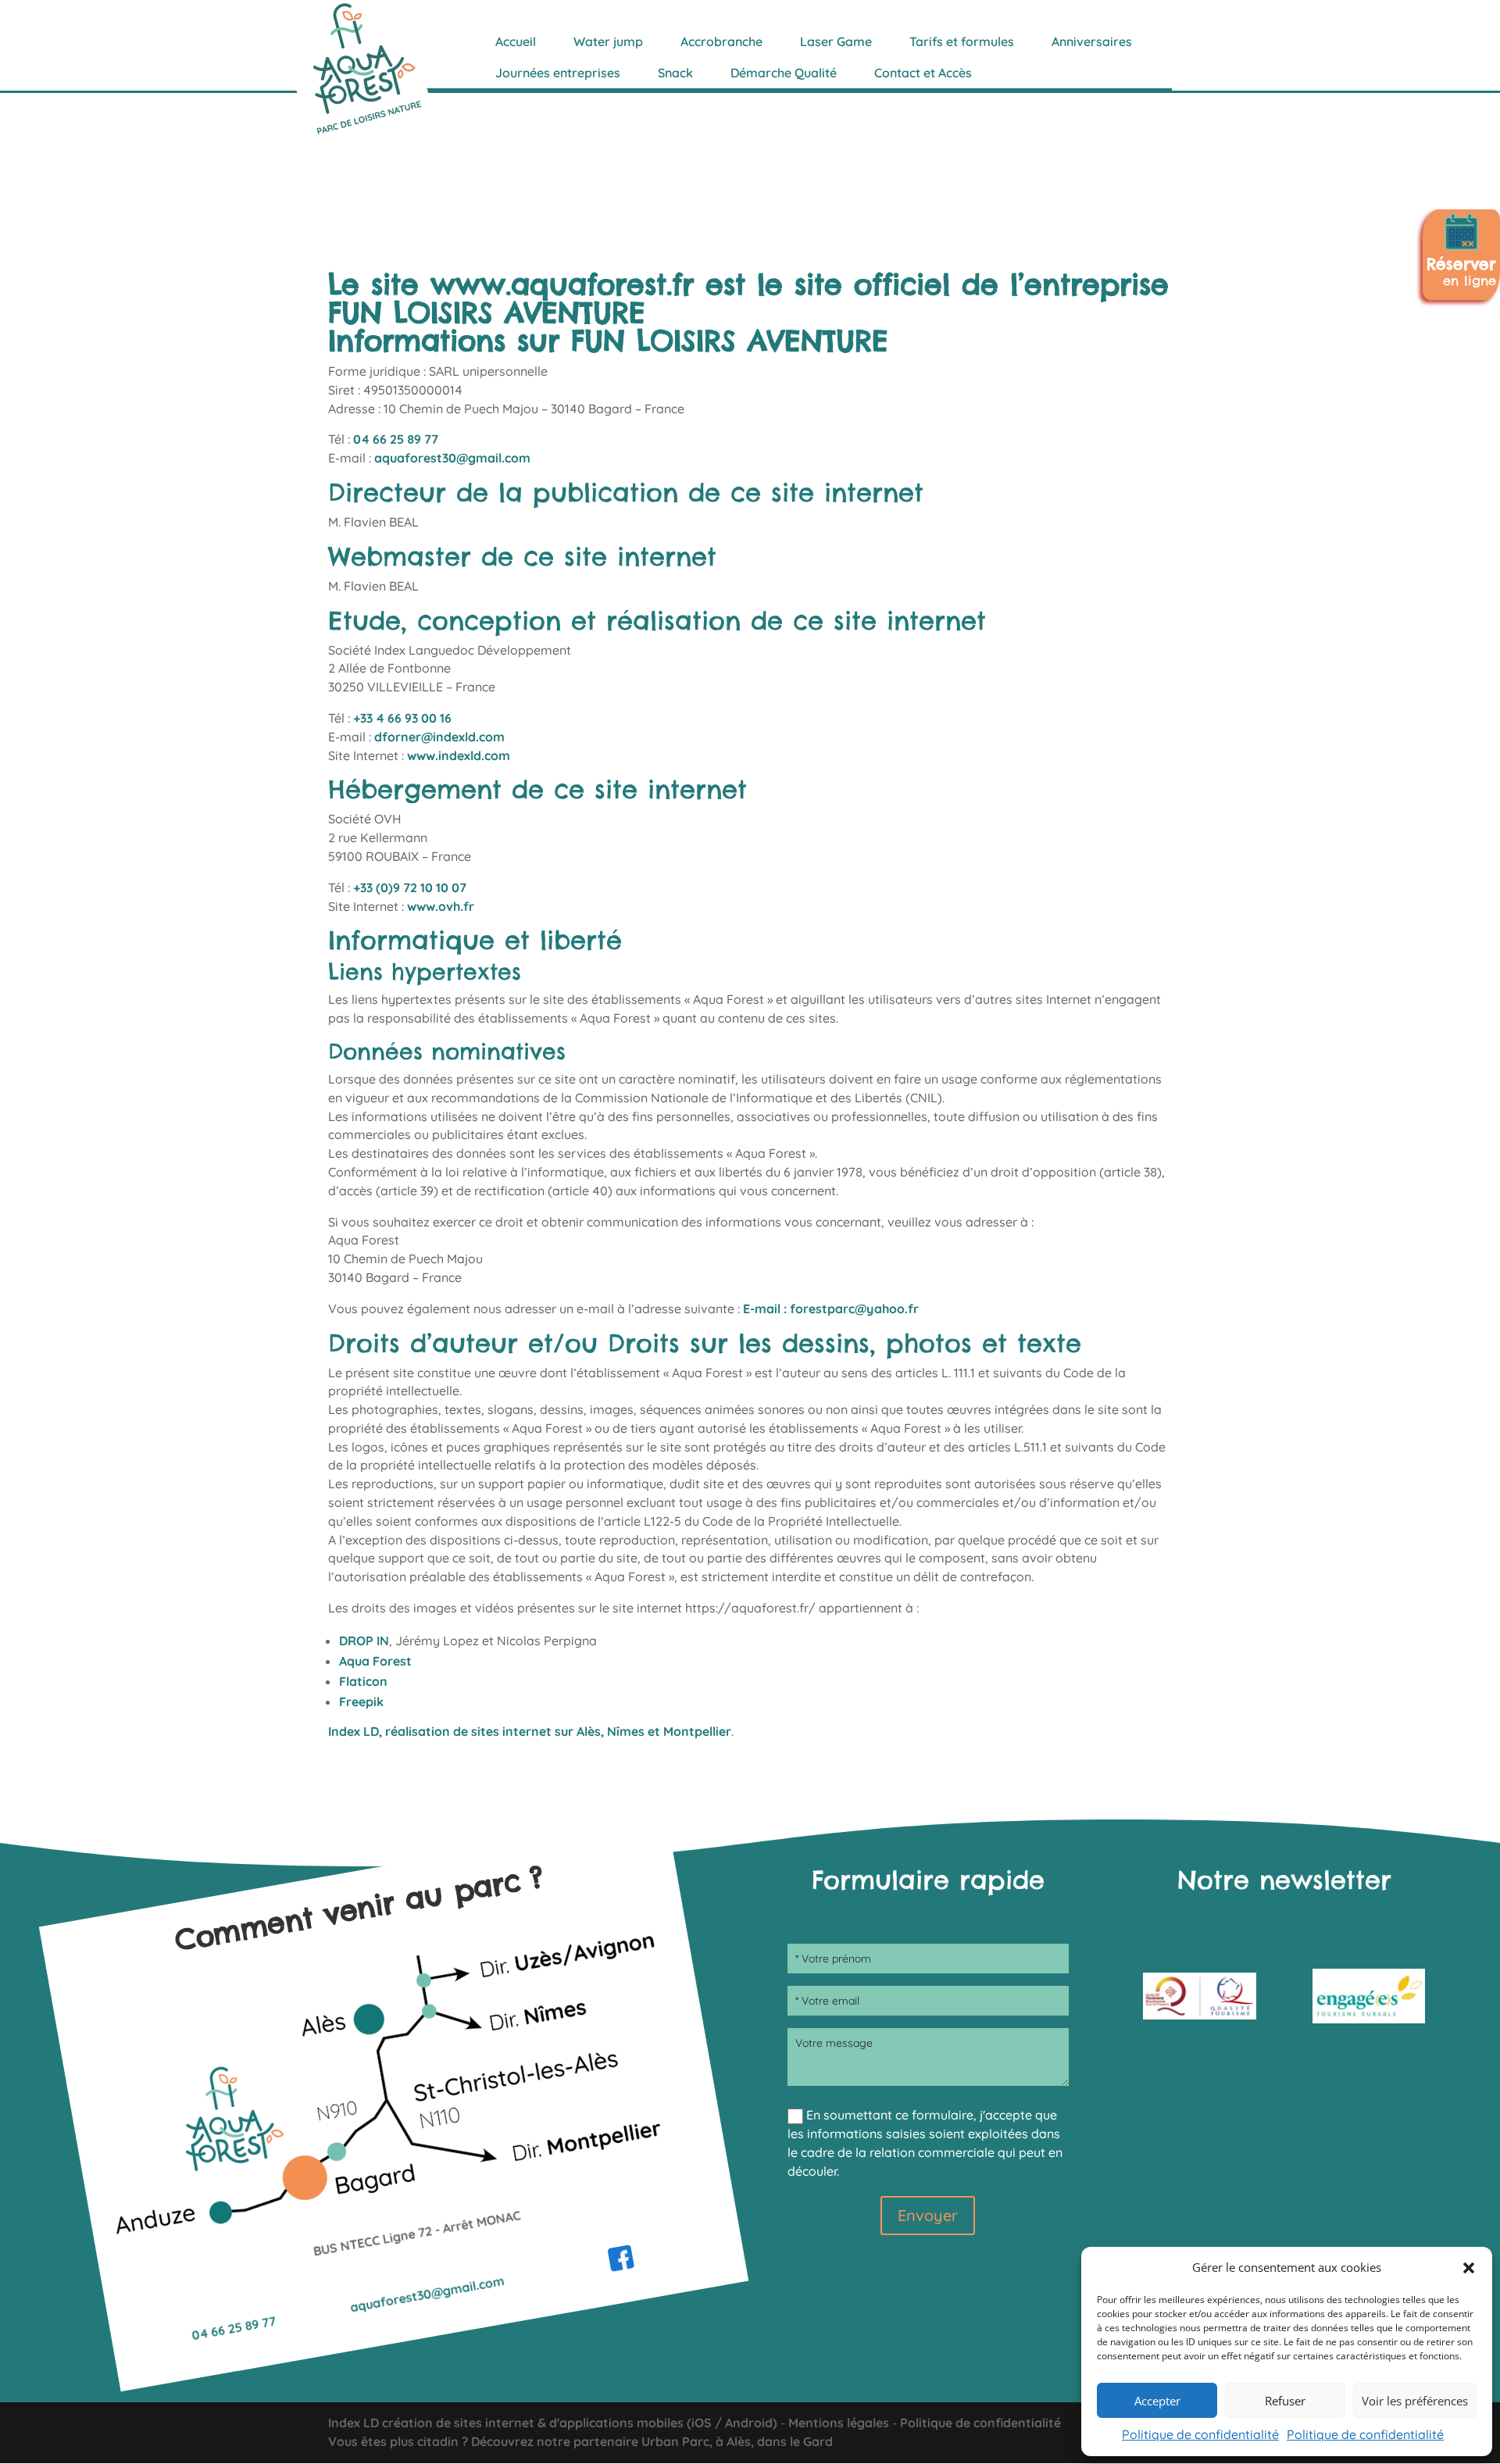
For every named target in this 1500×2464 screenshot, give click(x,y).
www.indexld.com (459, 755)
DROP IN (364, 1641)
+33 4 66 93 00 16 (402, 718)
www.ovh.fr (441, 906)
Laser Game (836, 41)
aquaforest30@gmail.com (452, 458)
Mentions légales (839, 2423)
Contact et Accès (923, 73)
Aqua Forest (375, 1661)
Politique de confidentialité (1200, 2434)
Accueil (516, 41)
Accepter (1157, 2401)
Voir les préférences (1415, 2401)
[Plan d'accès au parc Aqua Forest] (409, 2186)
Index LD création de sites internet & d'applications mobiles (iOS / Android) (553, 2423)
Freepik (361, 1702)
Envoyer (928, 2215)
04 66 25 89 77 (396, 439)
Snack (675, 73)
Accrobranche (721, 41)
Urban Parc (675, 2441)
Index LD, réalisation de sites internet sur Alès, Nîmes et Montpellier (530, 1731)
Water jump (608, 41)
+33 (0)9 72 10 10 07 (410, 887)
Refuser (1285, 2401)
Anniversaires (1092, 41)
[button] (1469, 2268)
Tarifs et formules (962, 41)
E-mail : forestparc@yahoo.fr (831, 1309)
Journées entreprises (558, 73)
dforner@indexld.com (439, 737)
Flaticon (363, 1681)
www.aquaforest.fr (562, 284)
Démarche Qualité (784, 73)
